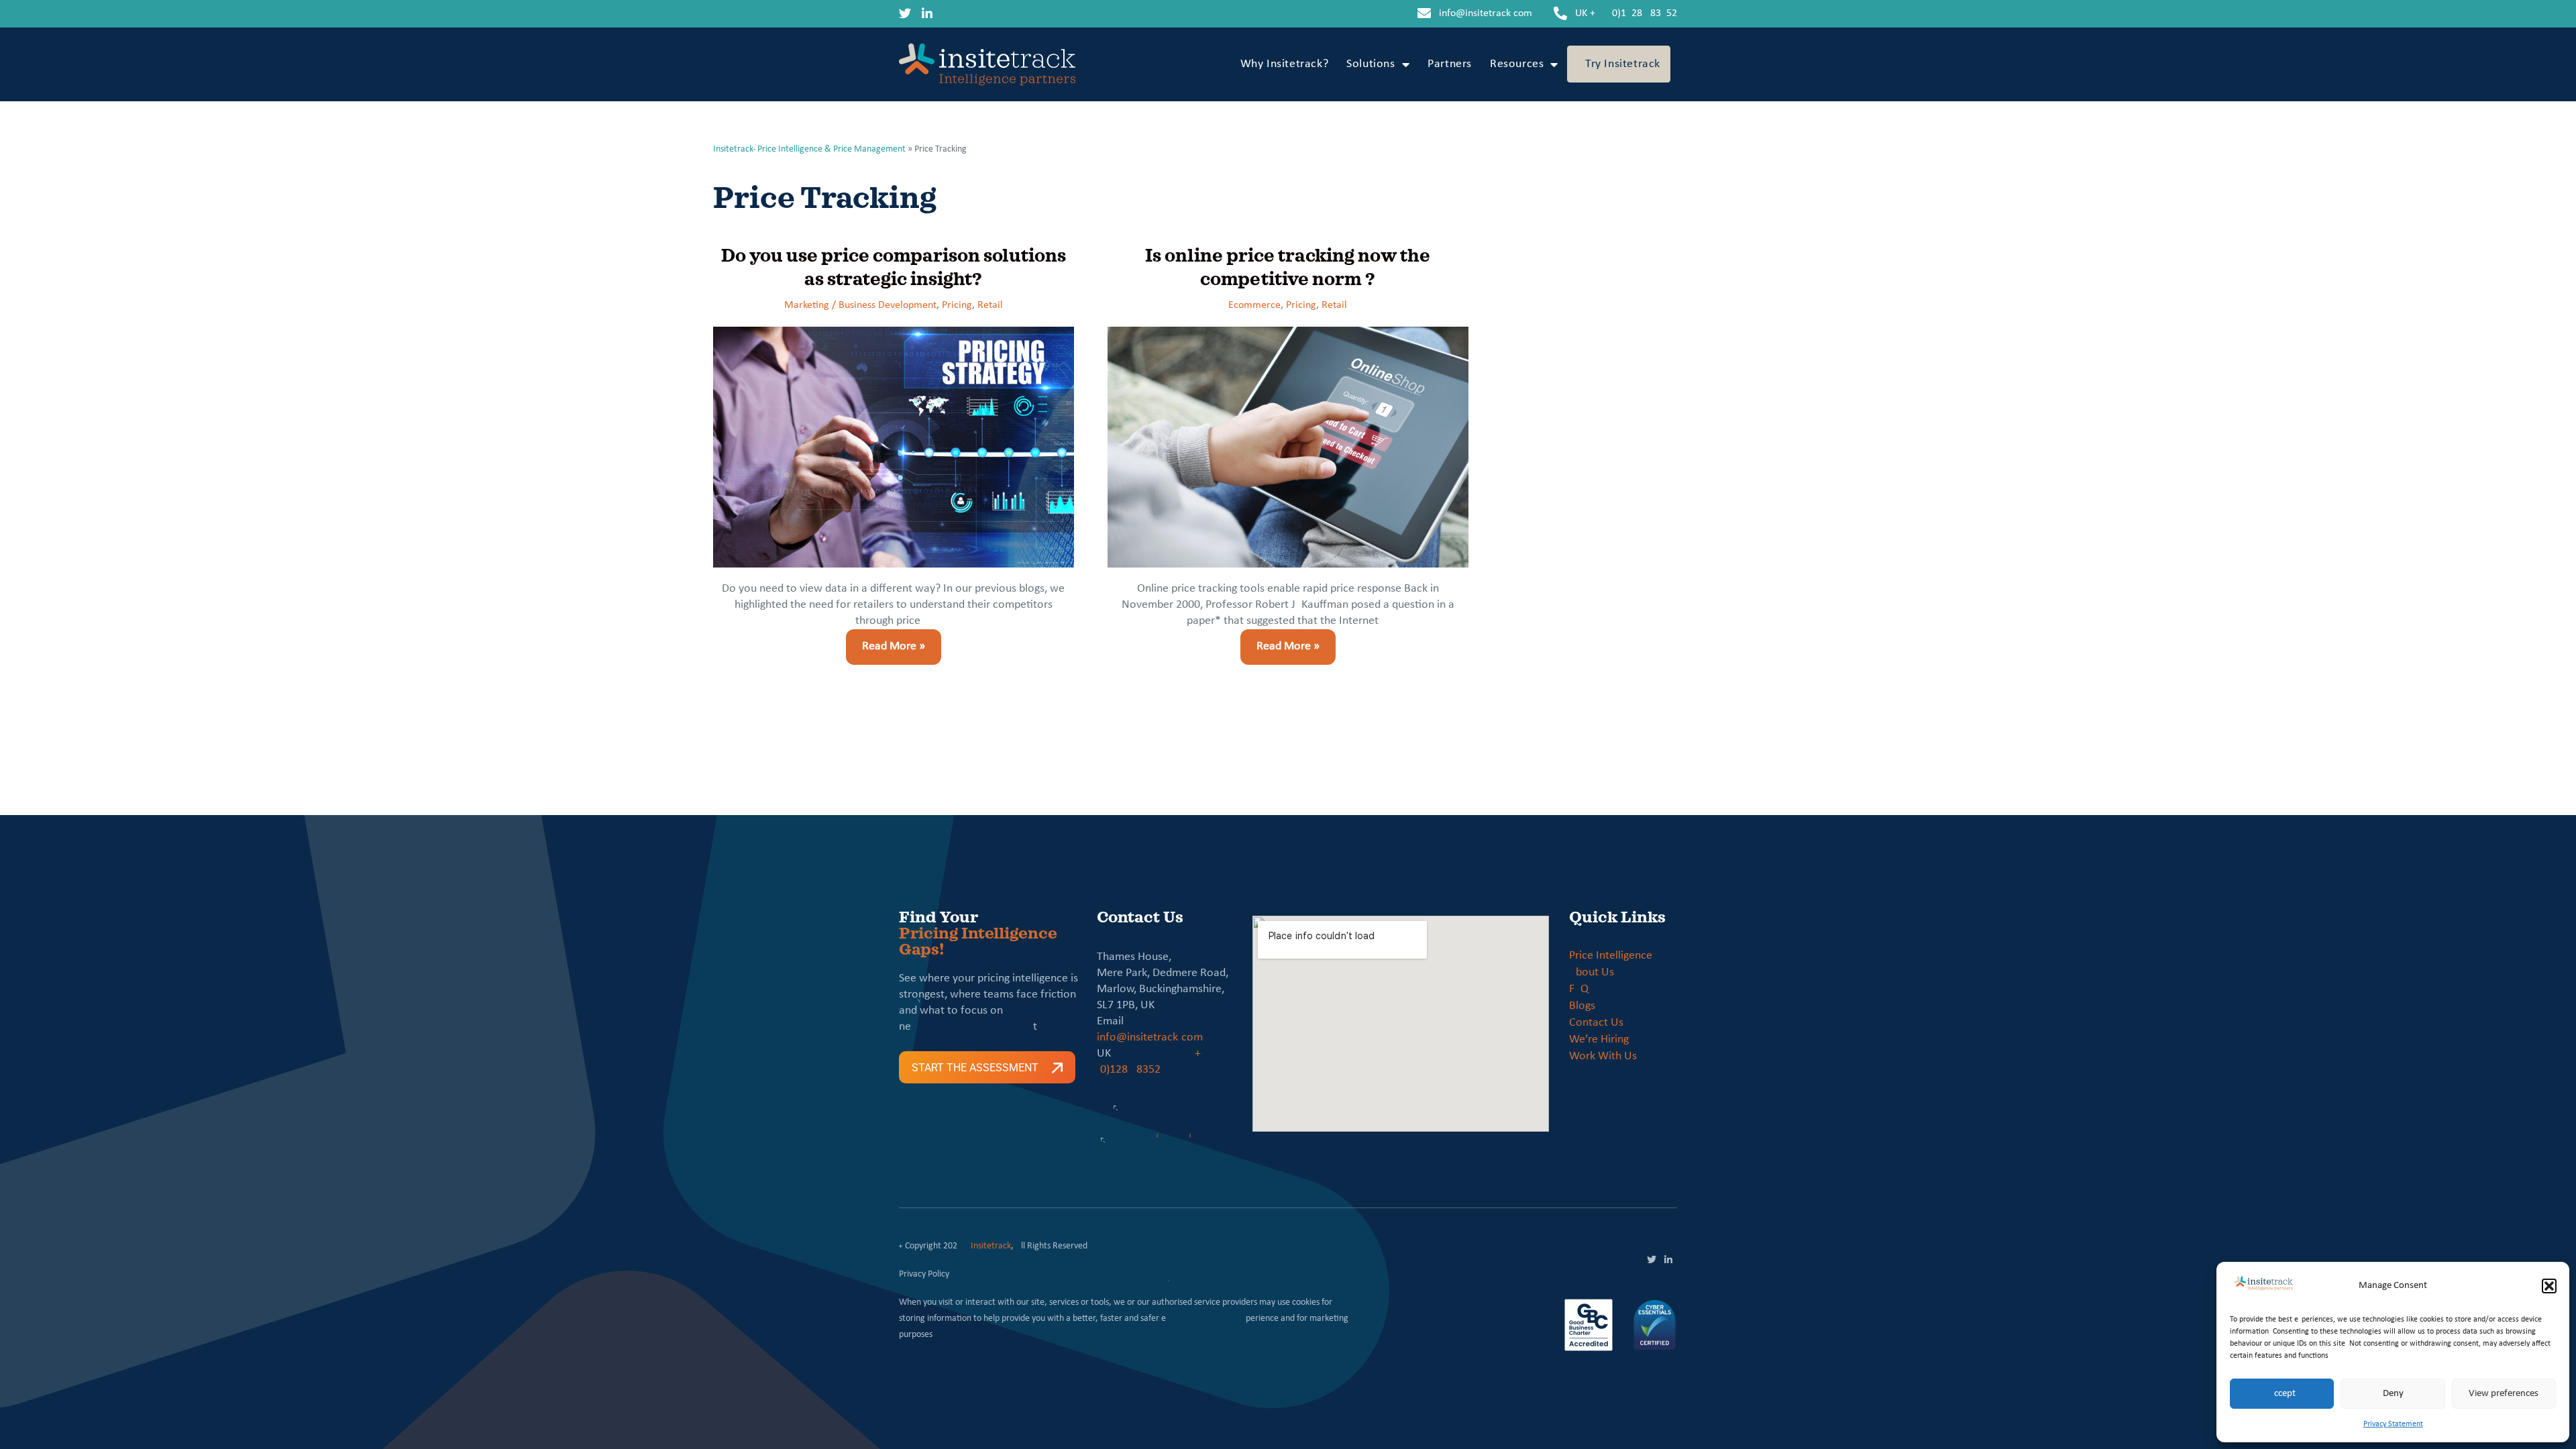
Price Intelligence (1611, 956)
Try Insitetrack (1623, 64)
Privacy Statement (2393, 1424)
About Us (1592, 972)
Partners (1450, 64)
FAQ (1579, 989)
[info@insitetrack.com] (1424, 13)
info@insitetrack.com (1486, 13)
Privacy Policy (924, 1274)
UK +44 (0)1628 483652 (1626, 13)
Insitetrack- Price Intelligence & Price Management (809, 149)
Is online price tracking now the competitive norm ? (1288, 267)
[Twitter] (905, 13)
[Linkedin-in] (927, 13)
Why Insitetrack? (1285, 64)
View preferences (2504, 1394)
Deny (2393, 1394)
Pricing (957, 305)
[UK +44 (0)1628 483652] (1560, 13)
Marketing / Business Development (860, 305)
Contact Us (1596, 1023)
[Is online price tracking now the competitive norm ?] (1288, 447)
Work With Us (1603, 1056)
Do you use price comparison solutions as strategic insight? (894, 267)
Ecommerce (1254, 305)
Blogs (1582, 1006)
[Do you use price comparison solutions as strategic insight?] (894, 447)
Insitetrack (991, 1246)
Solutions (1371, 64)
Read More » (885, 641)
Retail (990, 305)
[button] (2549, 1286)
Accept (2282, 1394)
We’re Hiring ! (1602, 1039)
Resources (1517, 64)
